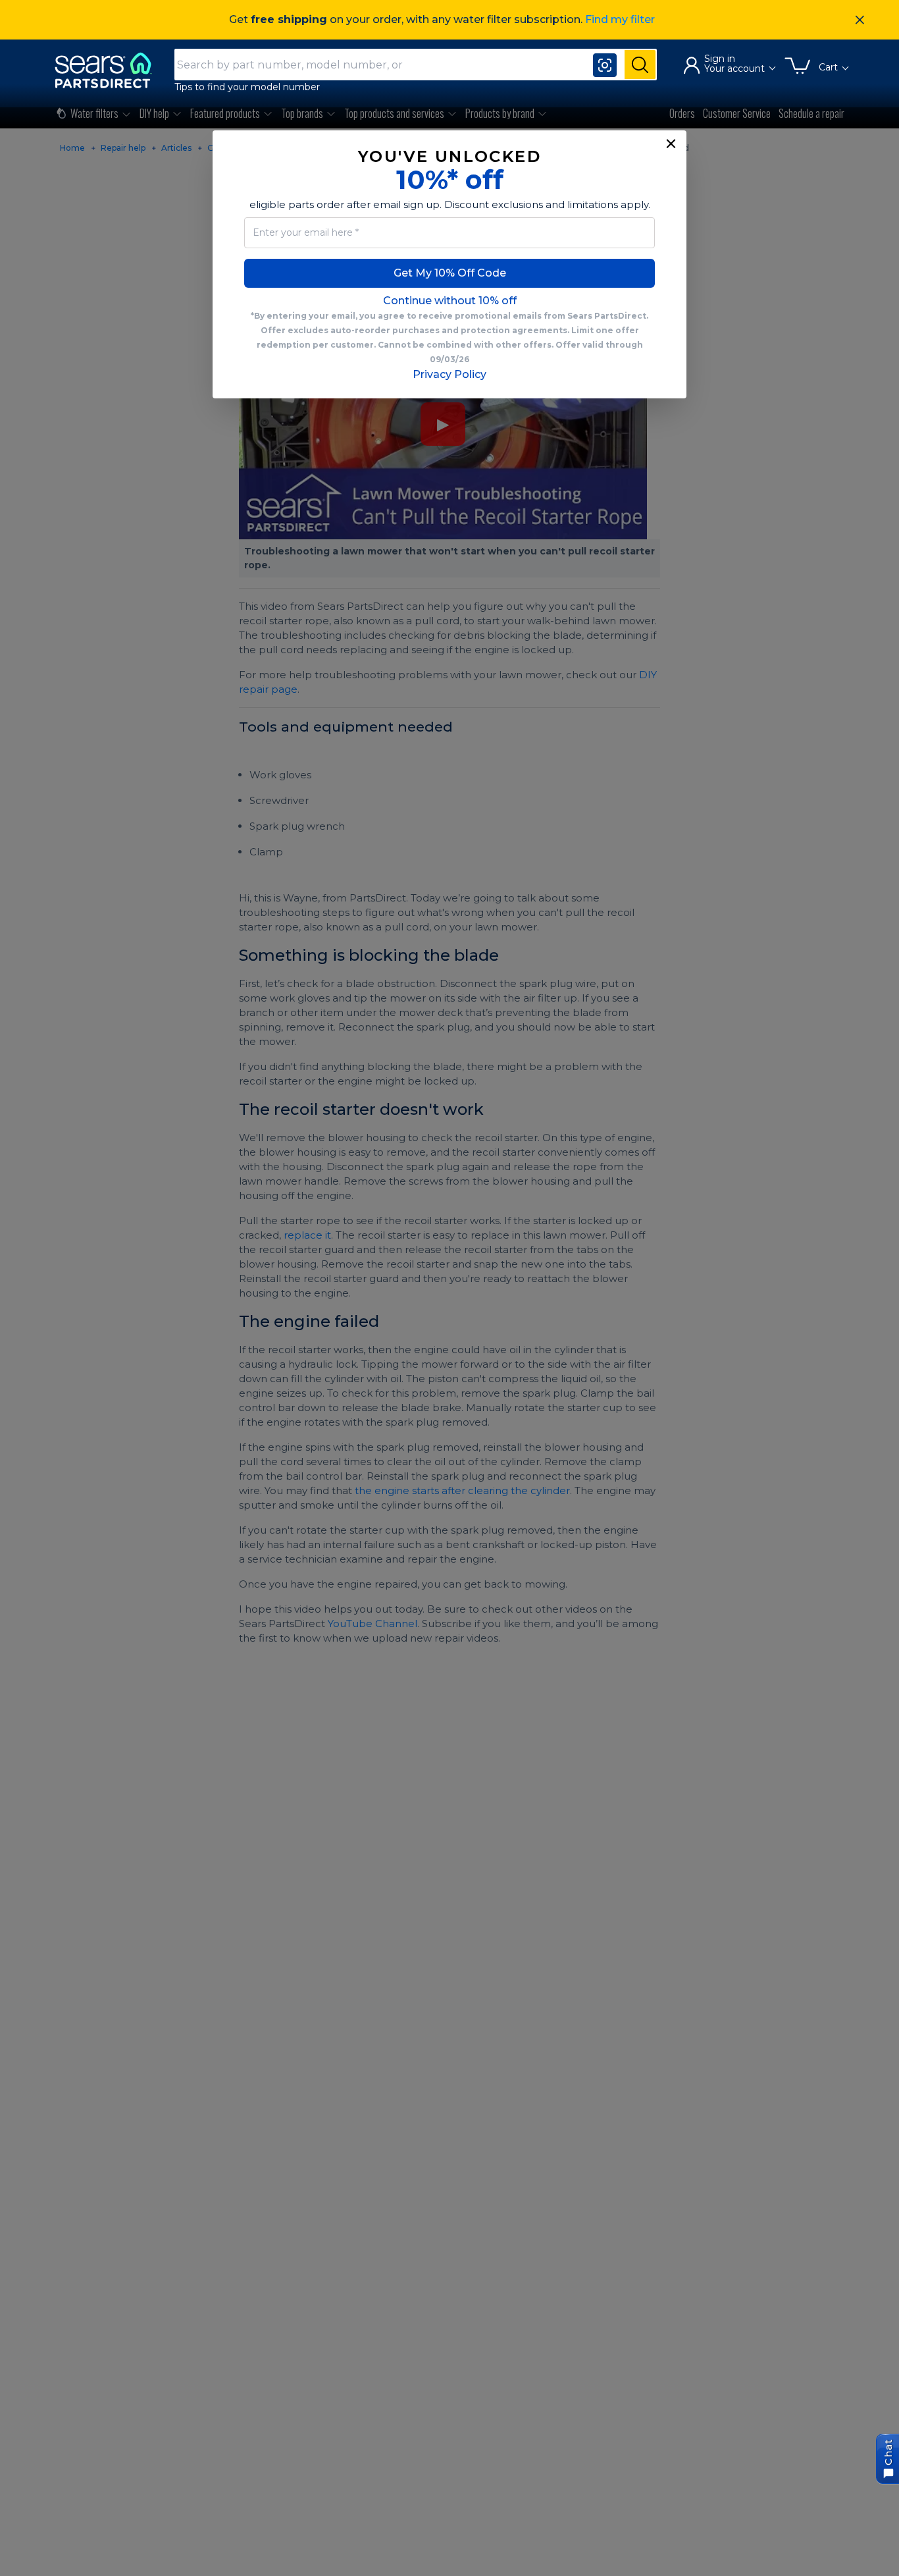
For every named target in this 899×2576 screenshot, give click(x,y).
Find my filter (620, 19)
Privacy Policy (449, 374)
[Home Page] (109, 70)
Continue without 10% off (450, 301)
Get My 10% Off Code (450, 273)
